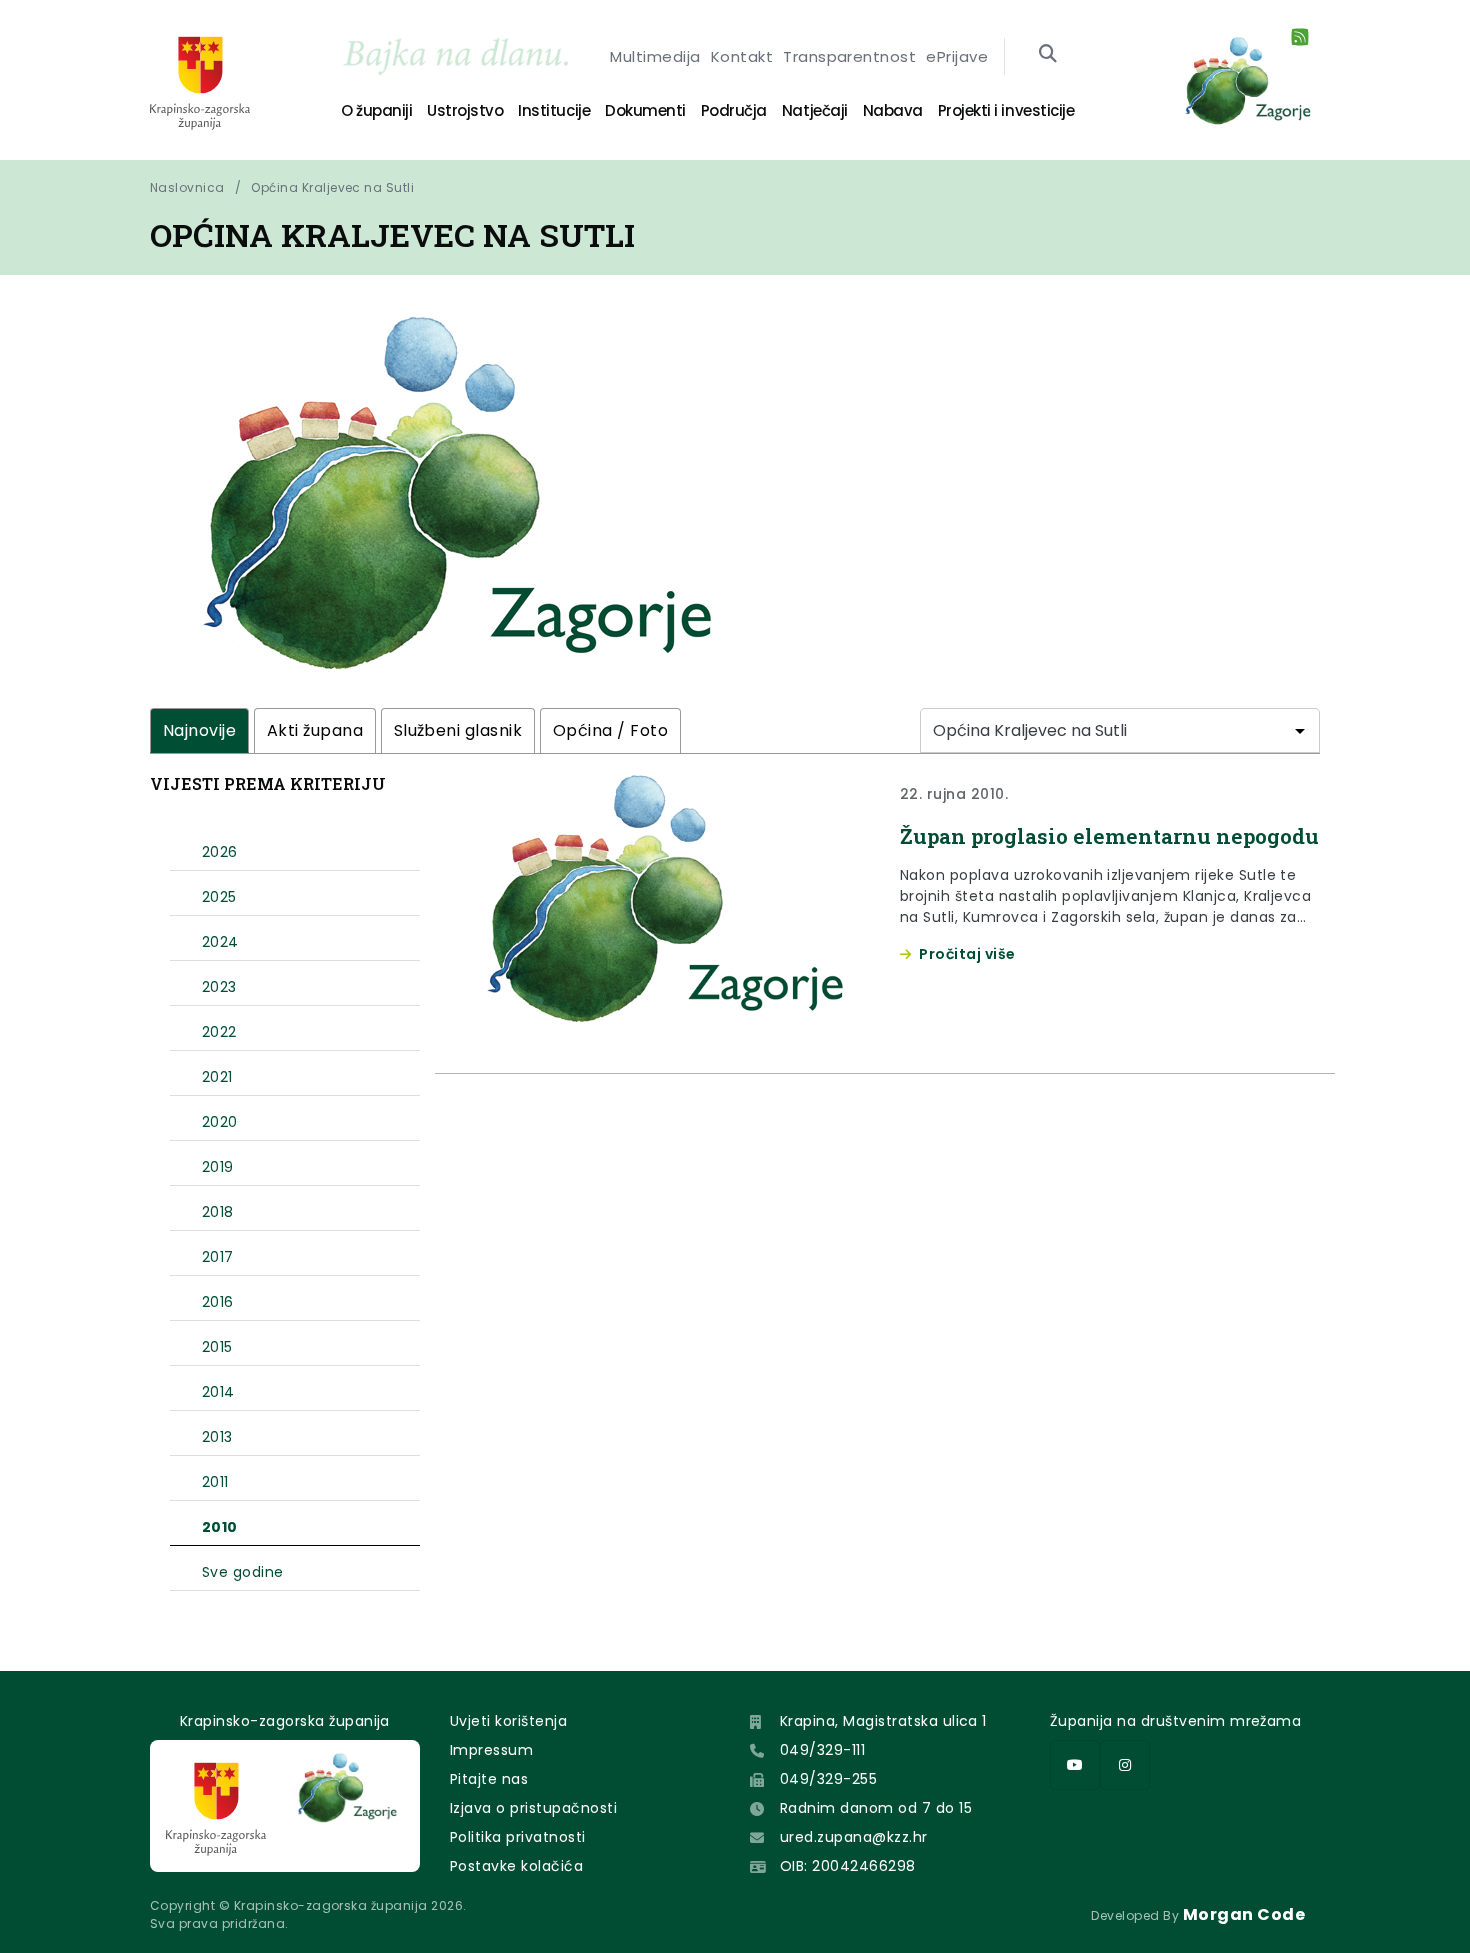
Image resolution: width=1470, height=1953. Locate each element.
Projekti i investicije (1006, 110)
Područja (734, 110)
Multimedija (655, 56)
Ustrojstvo (465, 110)
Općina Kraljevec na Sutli (332, 187)
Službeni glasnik (458, 730)
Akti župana (315, 730)
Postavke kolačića (516, 1866)
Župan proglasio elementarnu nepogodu (1109, 836)
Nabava (893, 110)
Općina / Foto (610, 730)
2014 (218, 1392)
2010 (220, 1527)
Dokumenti (645, 110)
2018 (218, 1212)
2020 (220, 1122)
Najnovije (199, 730)
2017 (218, 1257)
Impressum (491, 1750)
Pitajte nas (489, 1779)
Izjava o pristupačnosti (533, 1808)
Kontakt (742, 56)
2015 (217, 1347)
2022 (219, 1032)
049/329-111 (822, 1750)
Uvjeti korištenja (508, 1721)
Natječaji (815, 110)
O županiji (376, 110)
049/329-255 (828, 1779)
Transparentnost (849, 56)
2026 (220, 852)
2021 (217, 1077)
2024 (220, 942)
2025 (219, 897)
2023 (219, 987)
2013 (217, 1437)
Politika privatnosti (518, 1837)
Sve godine (243, 1572)
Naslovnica (187, 187)
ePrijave (957, 56)
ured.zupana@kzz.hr (854, 1837)
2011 (215, 1482)
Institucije (554, 110)
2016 (218, 1302)
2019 (218, 1167)
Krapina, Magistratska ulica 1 (883, 1721)
